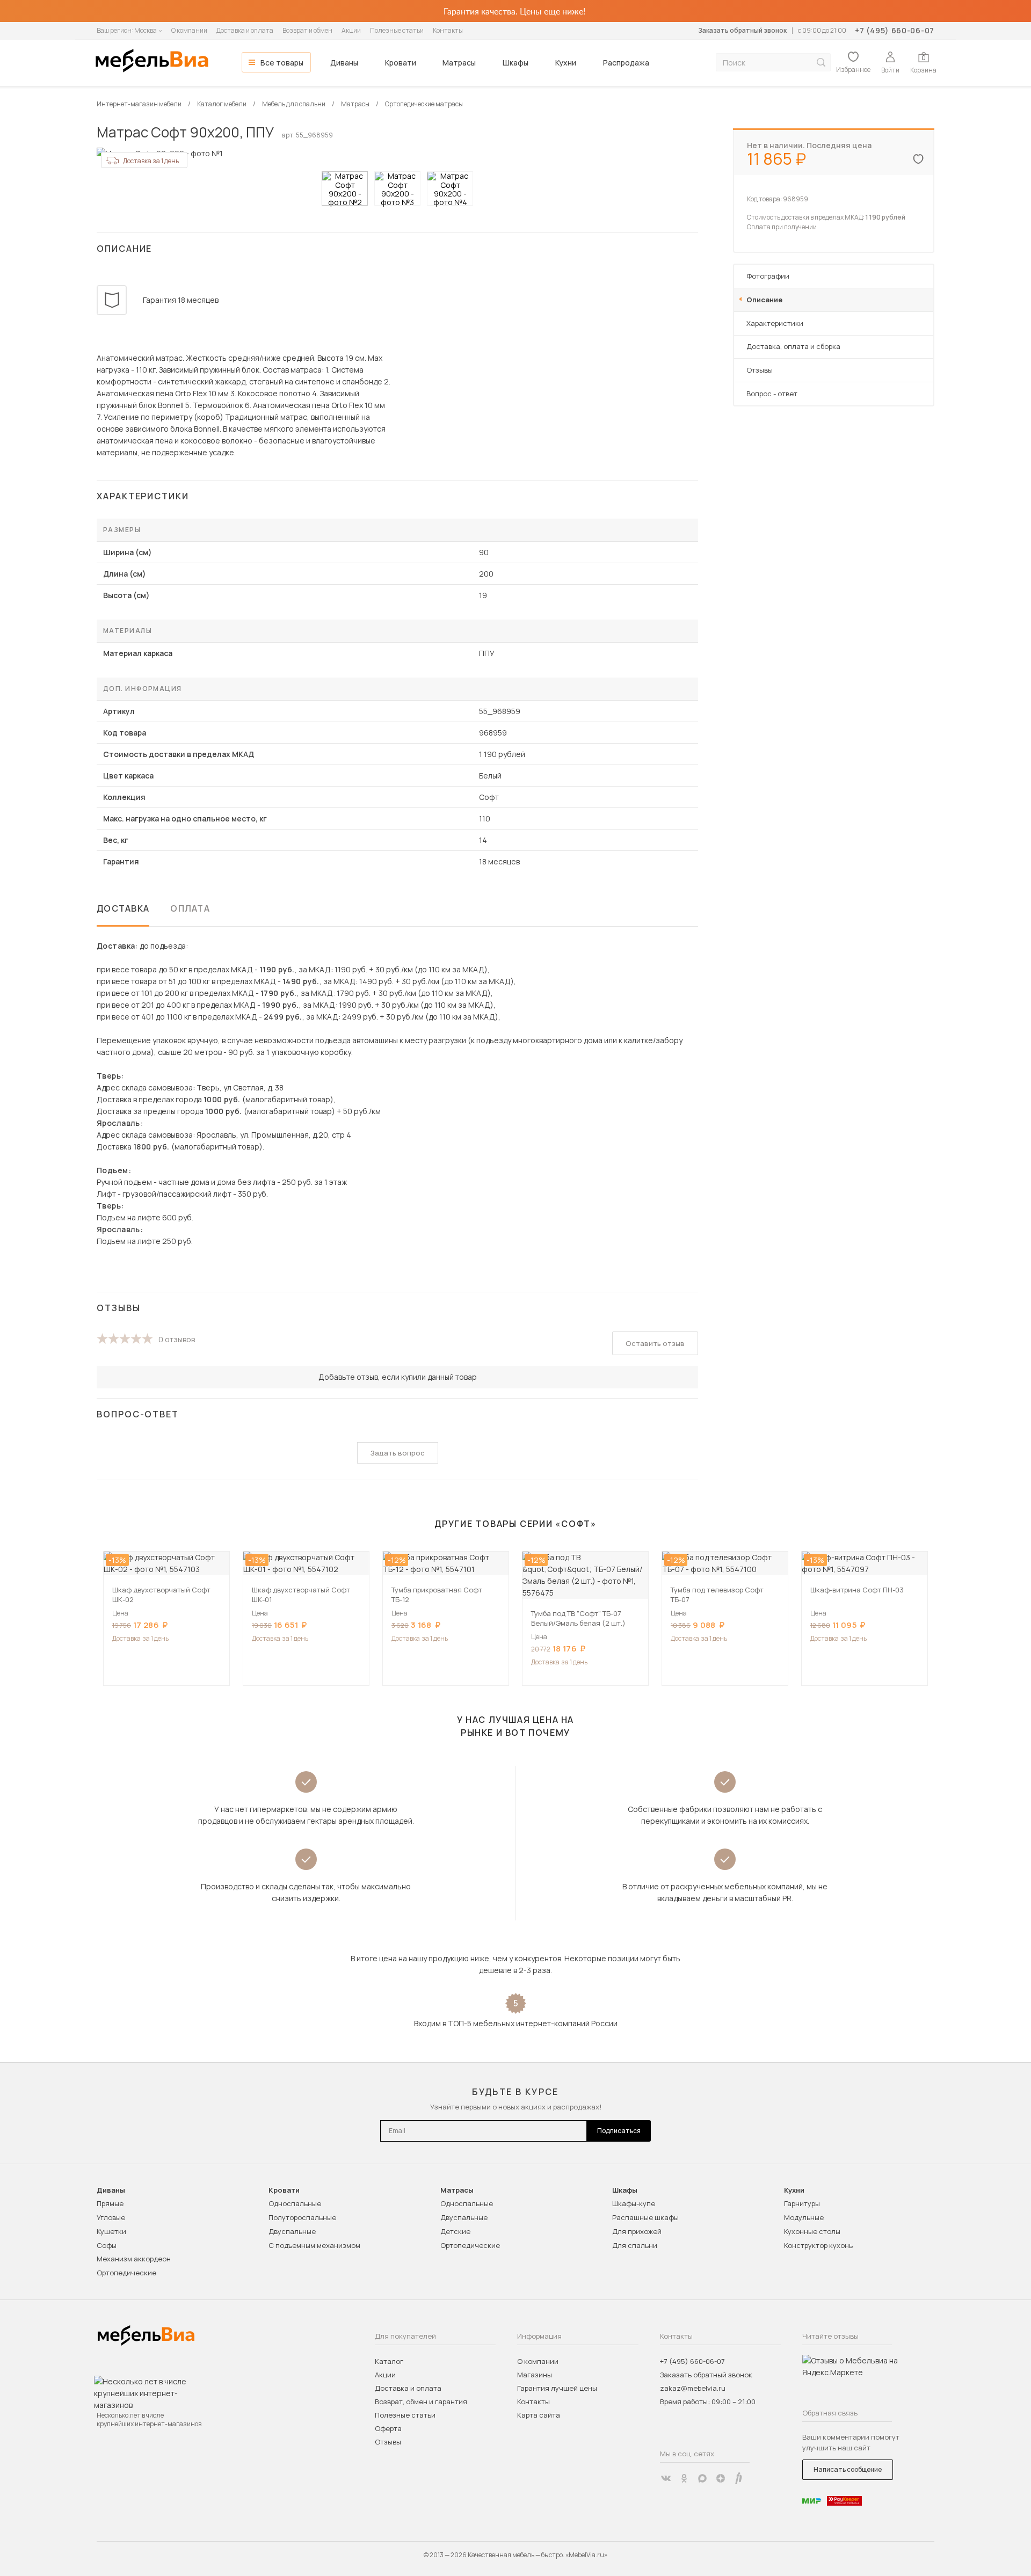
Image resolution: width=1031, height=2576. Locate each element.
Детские (455, 2231)
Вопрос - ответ (772, 394)
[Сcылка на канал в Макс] (702, 2478)
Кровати (401, 63)
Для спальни (635, 2245)
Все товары (282, 63)
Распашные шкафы (645, 2217)
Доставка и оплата (245, 30)
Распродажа (626, 63)
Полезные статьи (397, 30)
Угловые (111, 2217)
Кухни (566, 63)
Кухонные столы (812, 2231)
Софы (107, 2245)
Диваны (344, 63)
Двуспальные (292, 2231)
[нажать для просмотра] (345, 188)
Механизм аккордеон (134, 2259)
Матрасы (459, 63)
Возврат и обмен (307, 30)
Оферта (388, 2428)
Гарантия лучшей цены (557, 2388)
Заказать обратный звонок (742, 30)
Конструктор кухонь (818, 2245)
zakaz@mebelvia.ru (693, 2388)
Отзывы (760, 370)
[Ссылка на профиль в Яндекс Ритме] (739, 2478)
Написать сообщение (848, 2469)
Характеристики (775, 323)
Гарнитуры (802, 2203)
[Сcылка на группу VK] (666, 2478)
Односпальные (295, 2203)
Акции (351, 30)
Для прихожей (637, 2231)
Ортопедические (126, 2273)
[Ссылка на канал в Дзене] (721, 2478)
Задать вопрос (398, 1453)
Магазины (535, 2375)
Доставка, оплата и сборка (793, 346)
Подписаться (619, 2131)
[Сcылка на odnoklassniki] (684, 2478)
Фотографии (768, 276)
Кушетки (111, 2231)
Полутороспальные (302, 2217)
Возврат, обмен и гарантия (421, 2402)
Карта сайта (539, 2415)
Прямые (110, 2203)
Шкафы (515, 63)
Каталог (389, 2361)
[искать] (821, 63)
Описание (764, 300)
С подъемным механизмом (314, 2245)
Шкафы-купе (634, 2203)
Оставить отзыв (655, 1343)
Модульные (804, 2217)
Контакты (448, 30)
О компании (189, 30)
